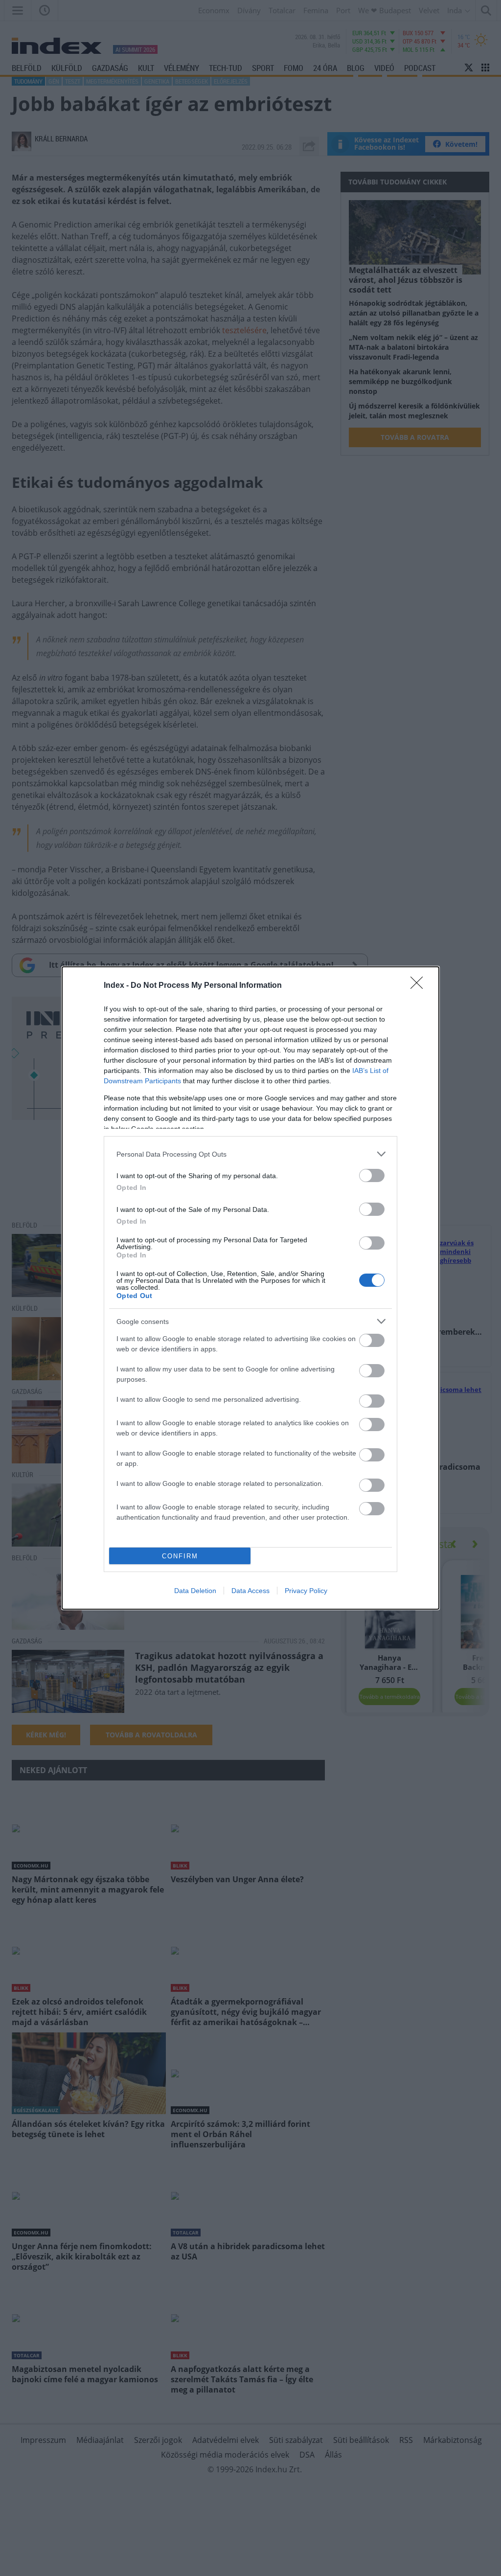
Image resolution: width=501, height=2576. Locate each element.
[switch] (372, 1175)
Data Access (250, 1591)
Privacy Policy (306, 1591)
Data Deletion (195, 1591)
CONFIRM (180, 1556)
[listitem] (250, 1154)
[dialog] (250, 1288)
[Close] (420, 986)
